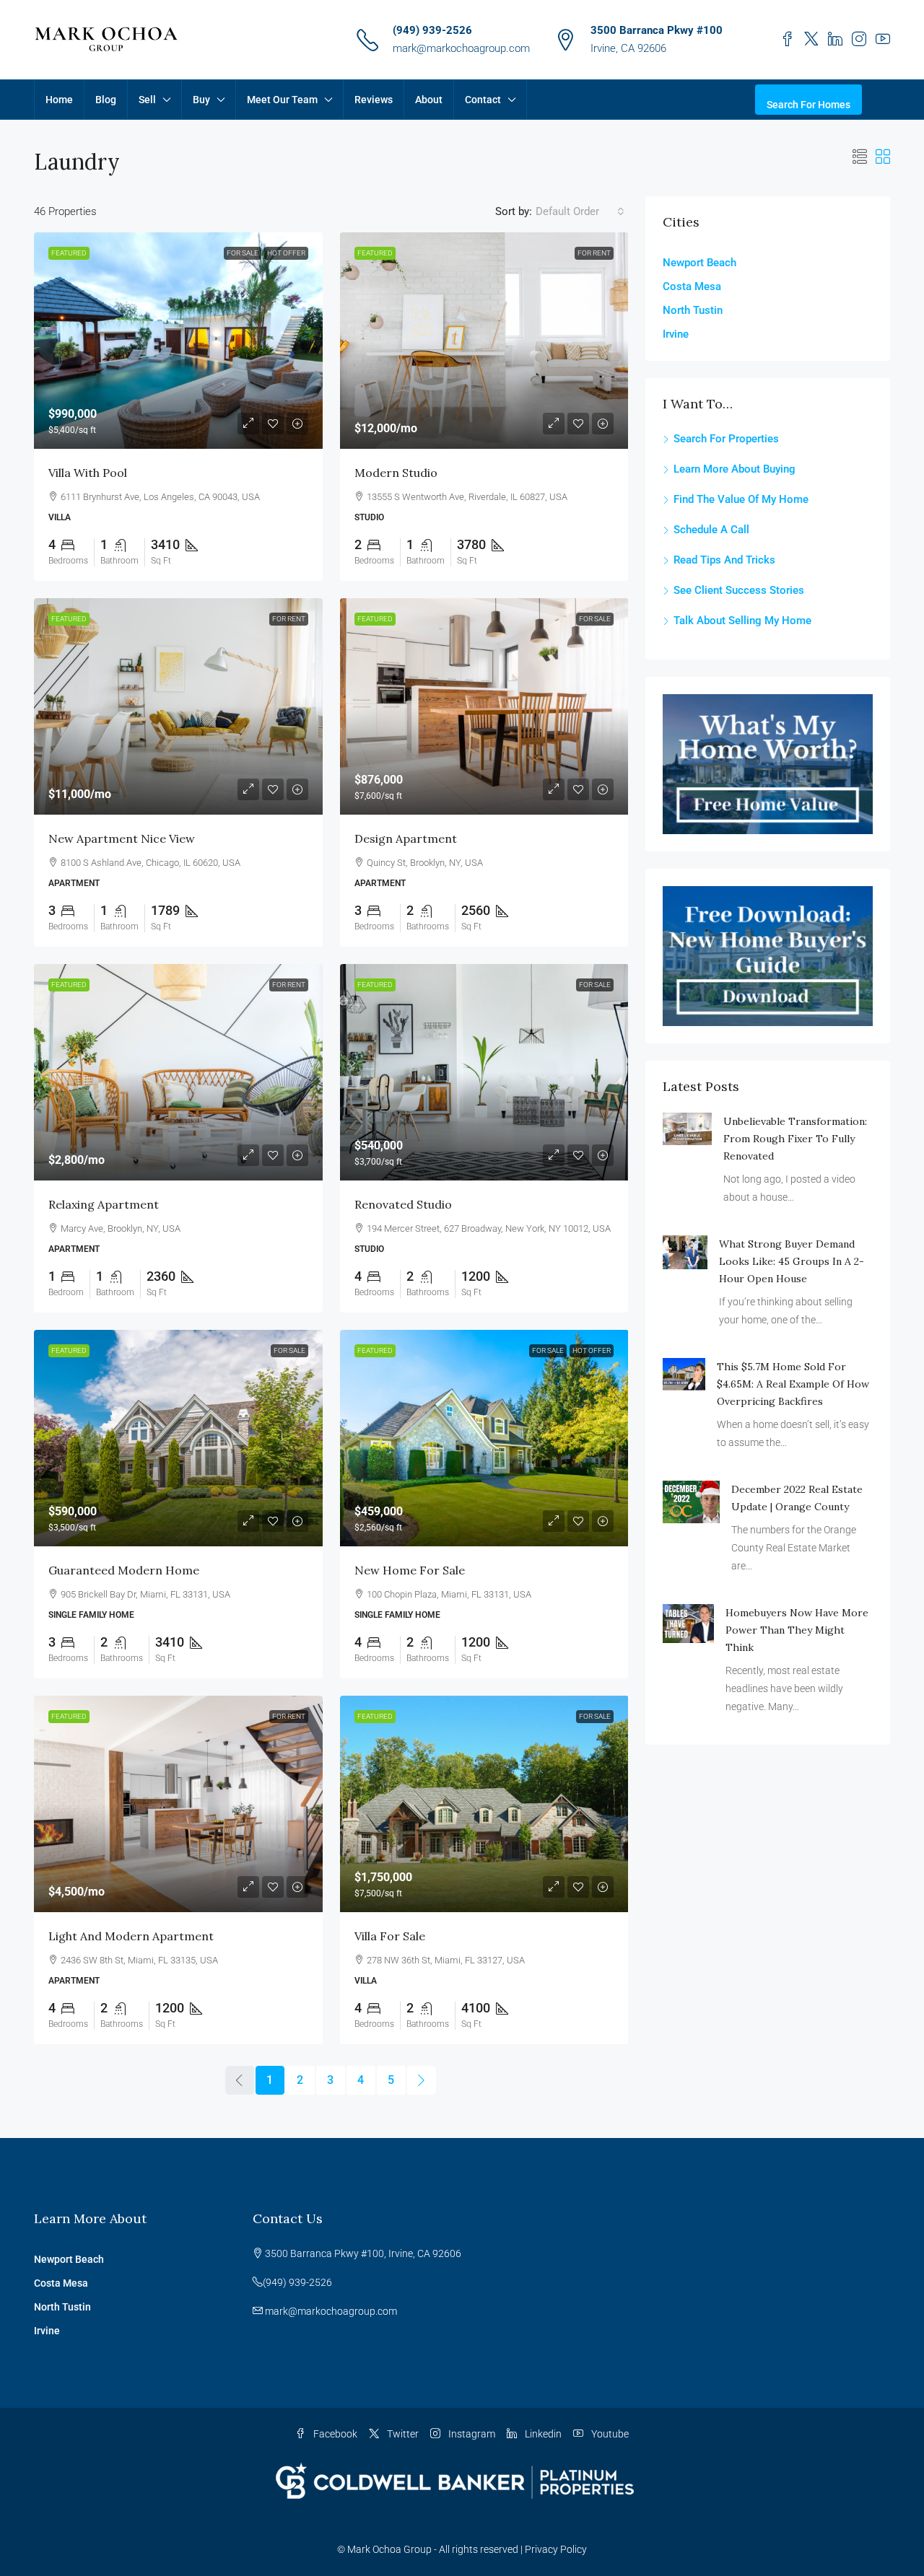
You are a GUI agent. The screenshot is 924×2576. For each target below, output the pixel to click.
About (429, 100)
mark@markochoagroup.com (461, 48)
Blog (106, 100)
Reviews (374, 100)
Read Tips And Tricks (724, 560)
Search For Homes (808, 105)
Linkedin (542, 2434)
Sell (147, 100)
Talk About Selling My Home (742, 621)
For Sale (243, 253)
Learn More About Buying (735, 469)
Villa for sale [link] (390, 1936)
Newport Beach (699, 263)
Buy (201, 100)
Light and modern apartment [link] (131, 1936)
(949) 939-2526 (432, 30)
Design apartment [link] (406, 838)
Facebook (334, 2434)
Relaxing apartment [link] (104, 1204)
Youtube (609, 2434)
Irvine (676, 334)
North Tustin (693, 310)
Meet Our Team (282, 100)
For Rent (594, 253)
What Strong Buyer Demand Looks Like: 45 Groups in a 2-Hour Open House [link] (792, 1261)
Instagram (471, 2434)
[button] (860, 157)
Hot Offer (286, 253)
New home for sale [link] (410, 1570)
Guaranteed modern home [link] (124, 1570)
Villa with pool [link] (88, 473)
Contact (483, 100)
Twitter (402, 2434)
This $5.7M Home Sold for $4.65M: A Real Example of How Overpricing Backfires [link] (793, 1384)
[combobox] (580, 211)
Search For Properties (726, 439)
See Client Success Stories (739, 590)
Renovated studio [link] (403, 1204)
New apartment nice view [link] (122, 838)
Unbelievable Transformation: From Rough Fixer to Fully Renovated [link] (795, 1139)
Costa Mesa (692, 286)
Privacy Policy (556, 2549)
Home (59, 100)
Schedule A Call (711, 530)
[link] (178, 341)
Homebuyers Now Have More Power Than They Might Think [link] (797, 1630)
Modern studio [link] (396, 473)
